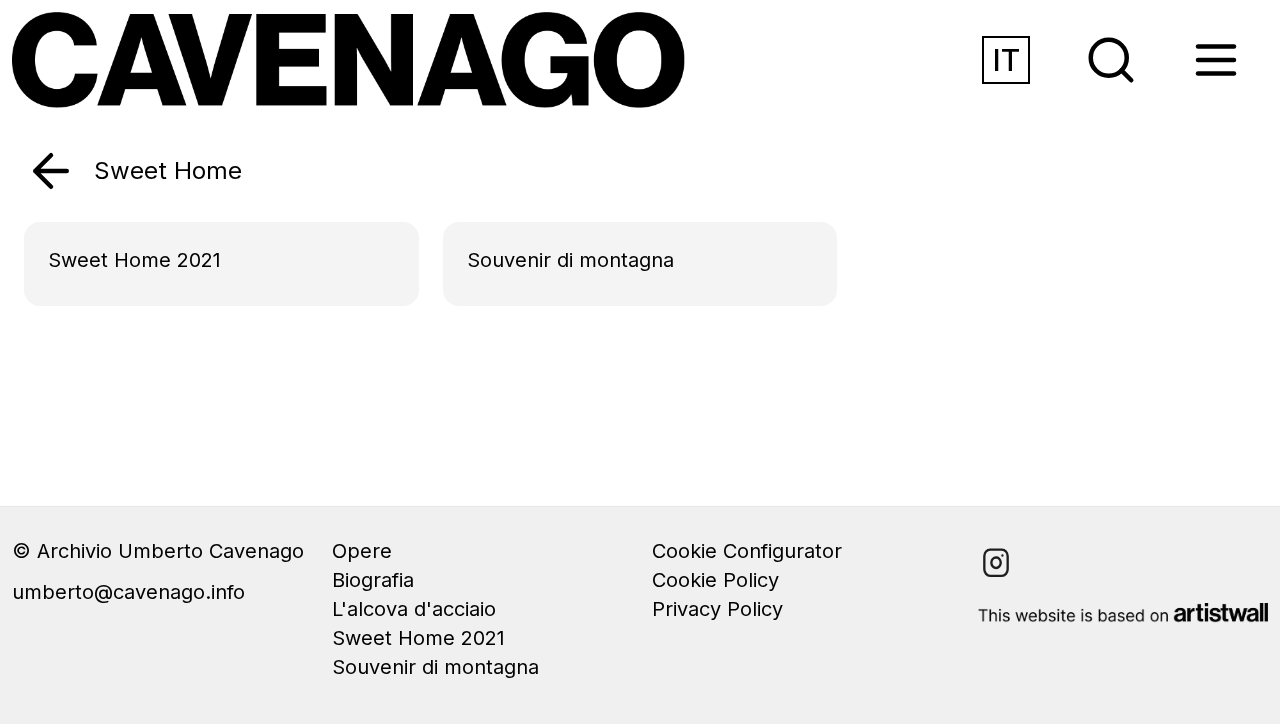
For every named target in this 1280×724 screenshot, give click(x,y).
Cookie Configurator (747, 551)
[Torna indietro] (51, 171)
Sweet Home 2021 (418, 638)
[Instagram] (996, 563)
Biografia (373, 580)
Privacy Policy (717, 609)
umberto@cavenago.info (128, 592)
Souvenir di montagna (435, 667)
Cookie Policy (715, 580)
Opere (362, 551)
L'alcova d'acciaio (414, 609)
